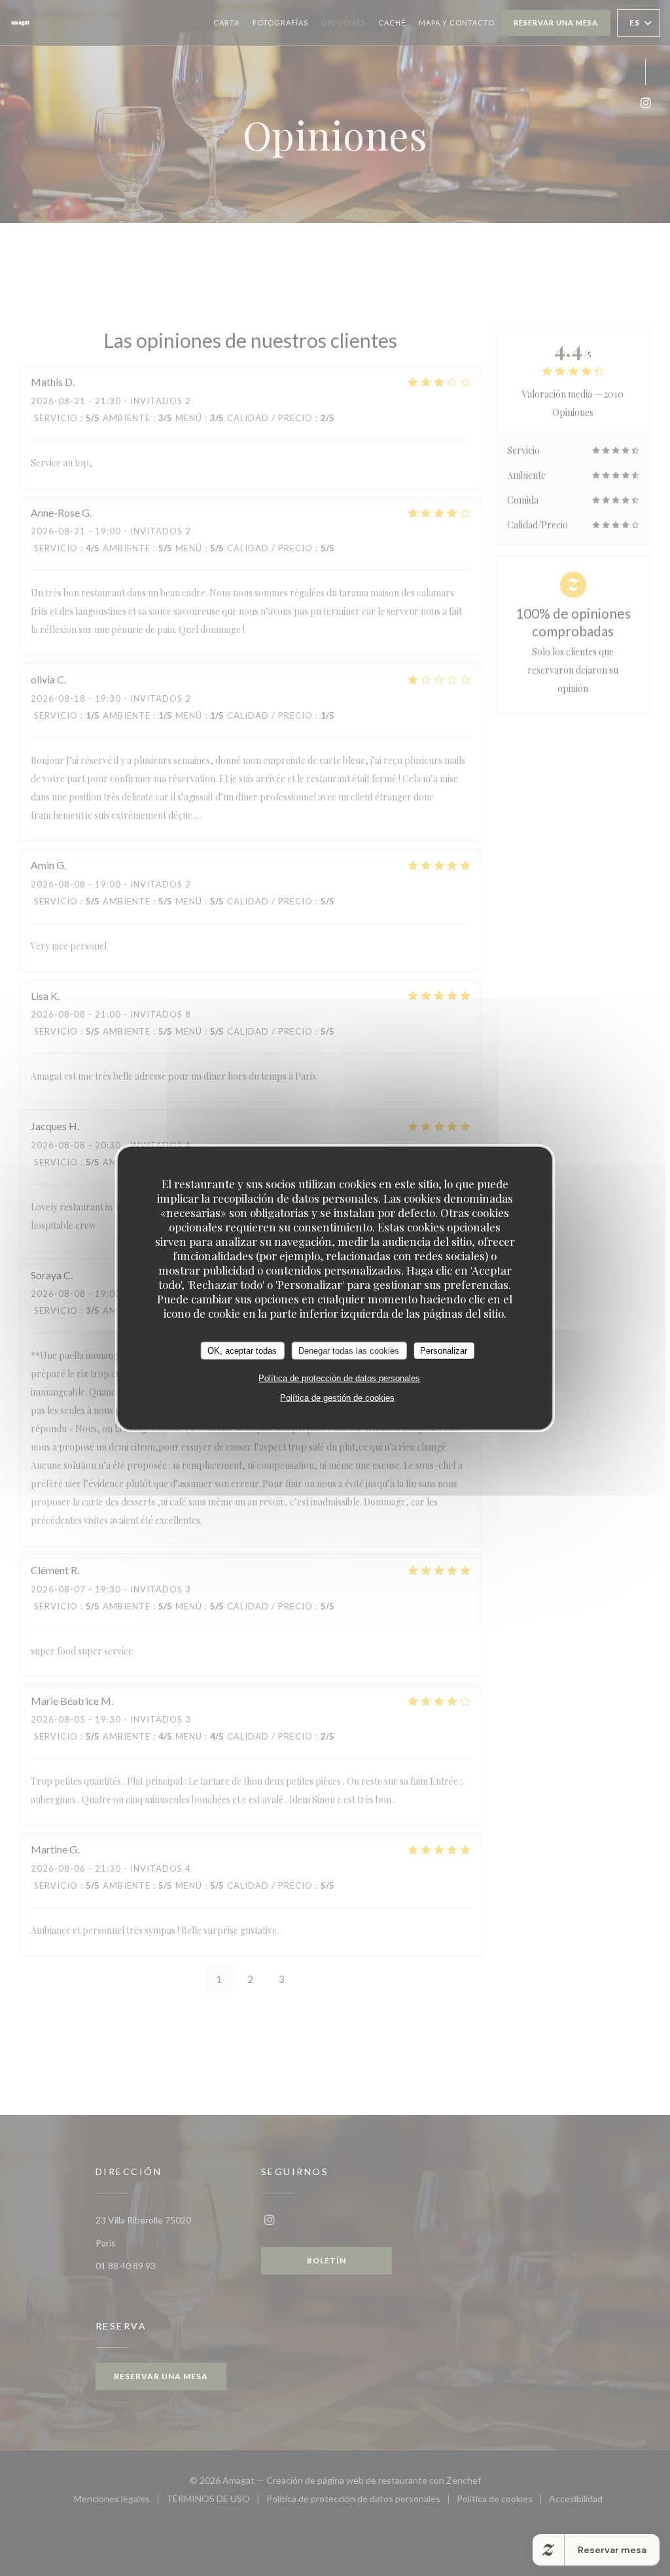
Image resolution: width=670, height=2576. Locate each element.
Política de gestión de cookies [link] (337, 1398)
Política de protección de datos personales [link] (339, 1378)
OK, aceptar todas (242, 1350)
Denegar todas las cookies (349, 1350)
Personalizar (444, 1350)
